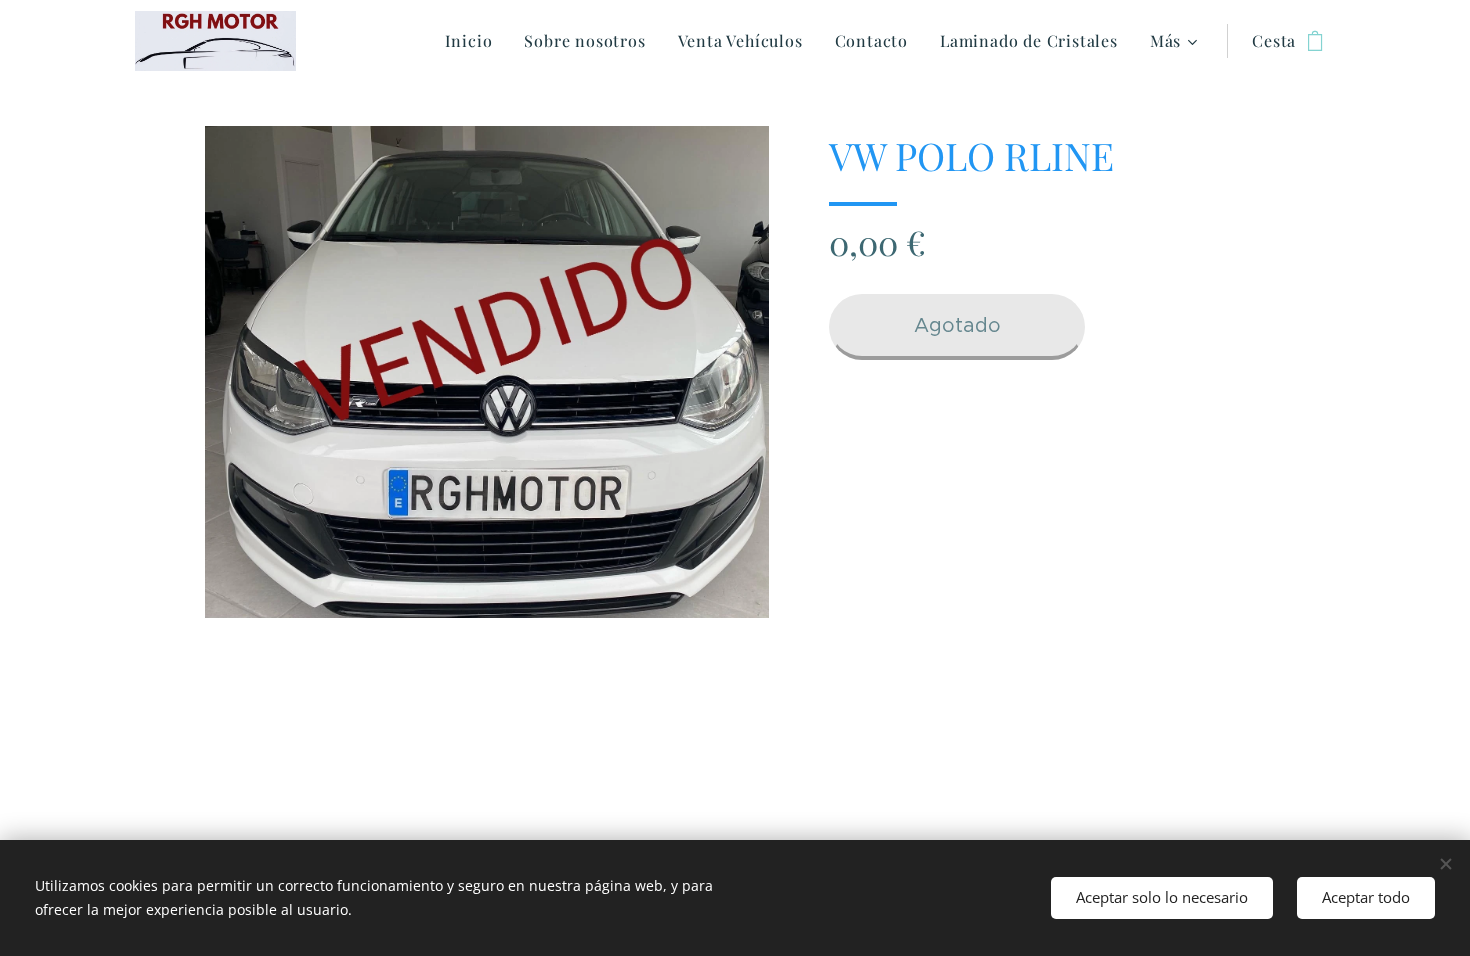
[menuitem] (474, 41)
